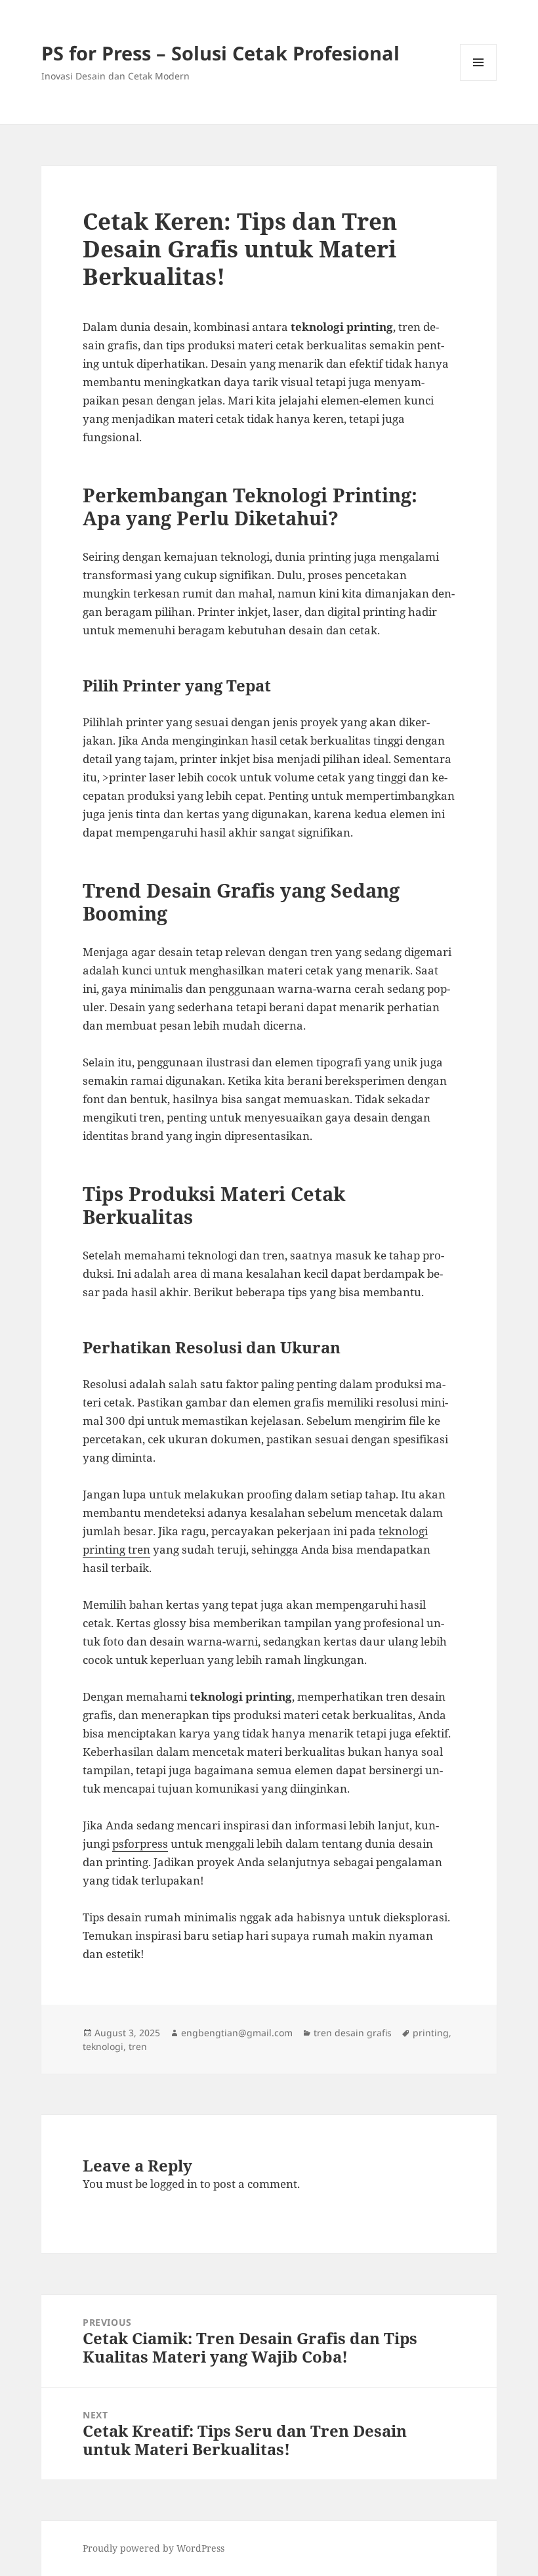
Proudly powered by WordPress (154, 2548)
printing (431, 2033)
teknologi (103, 2046)
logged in (174, 2184)
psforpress (140, 1844)
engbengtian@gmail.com (237, 2033)
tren (138, 2046)
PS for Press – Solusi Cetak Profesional (220, 53)
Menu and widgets (479, 80)
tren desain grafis (353, 2033)
